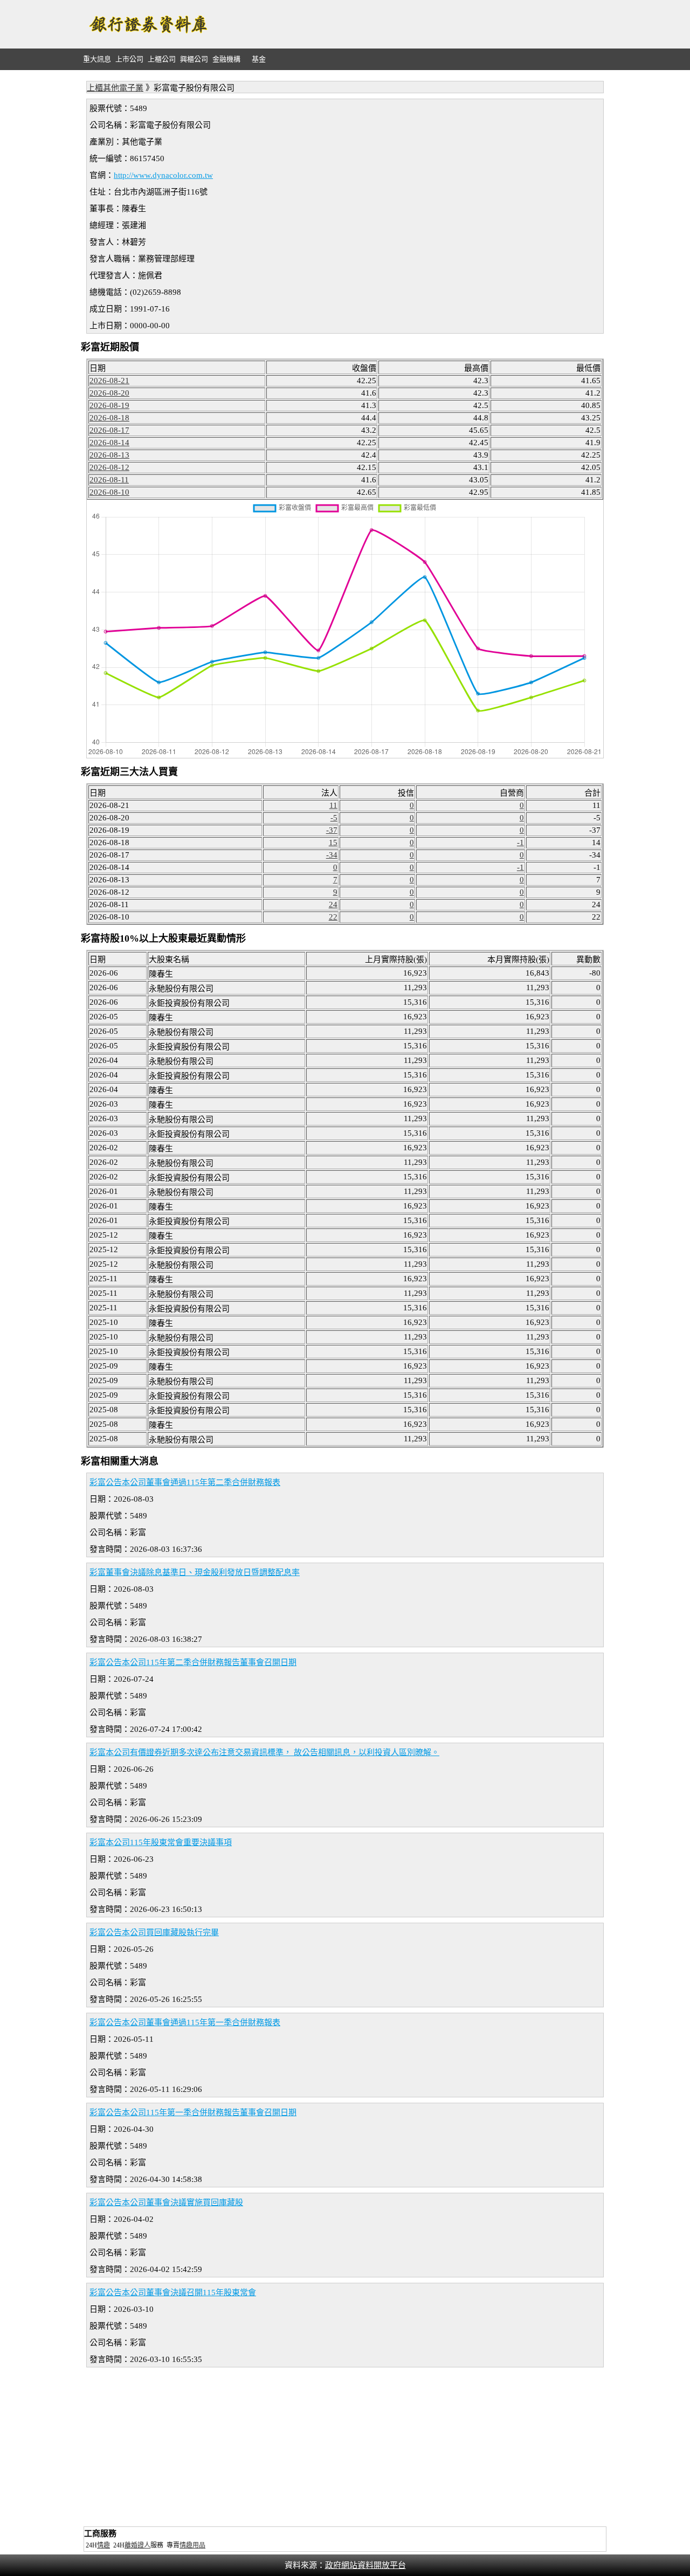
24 (333, 904)
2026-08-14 (109, 443)
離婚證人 (137, 2545)
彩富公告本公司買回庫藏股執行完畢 (154, 1932)
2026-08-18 (109, 418)
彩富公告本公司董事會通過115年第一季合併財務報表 (185, 2022)
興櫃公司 (194, 59)
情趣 (103, 2545)
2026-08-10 (109, 492)
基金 (259, 59)
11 (333, 805)
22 (333, 917)
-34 (332, 855)
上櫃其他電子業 (115, 88)
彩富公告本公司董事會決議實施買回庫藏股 (166, 2202)
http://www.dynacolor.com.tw (163, 175)
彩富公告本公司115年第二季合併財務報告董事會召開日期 (193, 1662)
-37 (332, 830)
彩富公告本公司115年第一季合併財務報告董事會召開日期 (193, 2112)
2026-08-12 (109, 467)
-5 (334, 818)
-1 (520, 842)
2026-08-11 (109, 480)
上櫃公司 (162, 59)
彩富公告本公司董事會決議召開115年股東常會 (173, 2292)
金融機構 (226, 59)
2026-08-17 (109, 430)
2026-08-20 (109, 393)
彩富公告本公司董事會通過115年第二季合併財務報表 (185, 1482)
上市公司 (129, 59)
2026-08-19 (109, 405)
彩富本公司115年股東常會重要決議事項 (161, 1842)
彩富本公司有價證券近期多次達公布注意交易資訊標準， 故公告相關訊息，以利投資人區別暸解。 (264, 1752)
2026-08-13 (109, 455)
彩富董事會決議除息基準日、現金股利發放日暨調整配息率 (195, 1572)
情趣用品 (192, 2545)
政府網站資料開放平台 (365, 2565)
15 (333, 842)
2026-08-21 (109, 381)
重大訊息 (97, 59)
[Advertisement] (413, 24)
